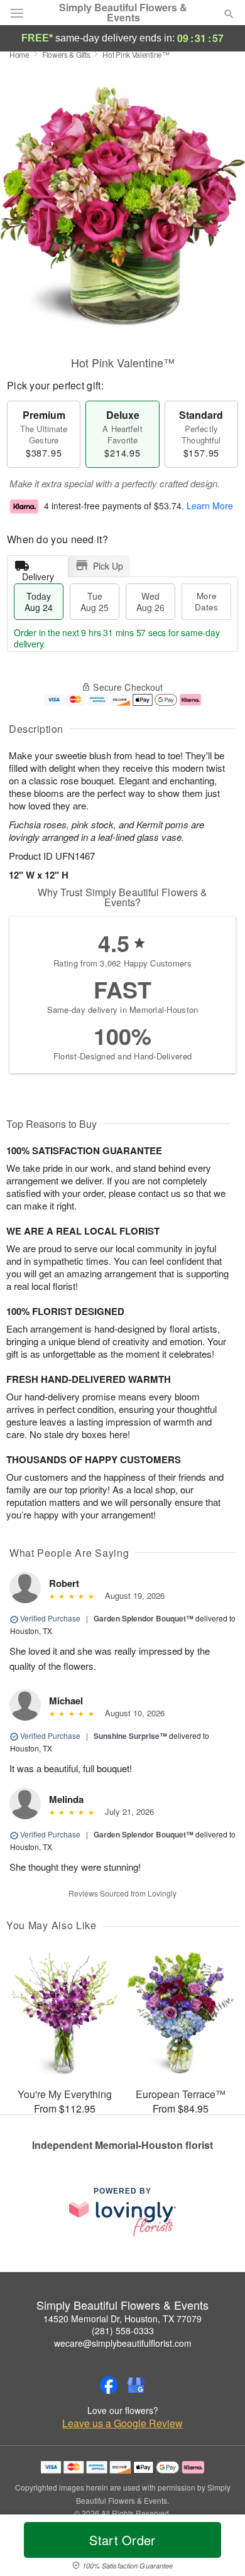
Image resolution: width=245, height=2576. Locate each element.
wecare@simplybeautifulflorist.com (123, 2343)
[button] (218, 2548)
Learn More (210, 506)
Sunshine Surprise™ (130, 1736)
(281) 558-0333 (123, 2330)
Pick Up (108, 566)
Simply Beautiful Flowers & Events (123, 13)
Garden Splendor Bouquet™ (144, 1618)
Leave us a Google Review (122, 2423)
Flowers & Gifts (66, 54)
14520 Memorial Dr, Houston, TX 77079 (122, 2319)
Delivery (38, 574)
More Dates (206, 601)
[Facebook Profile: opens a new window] (109, 2385)
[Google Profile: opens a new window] (136, 2385)
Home (19, 54)
